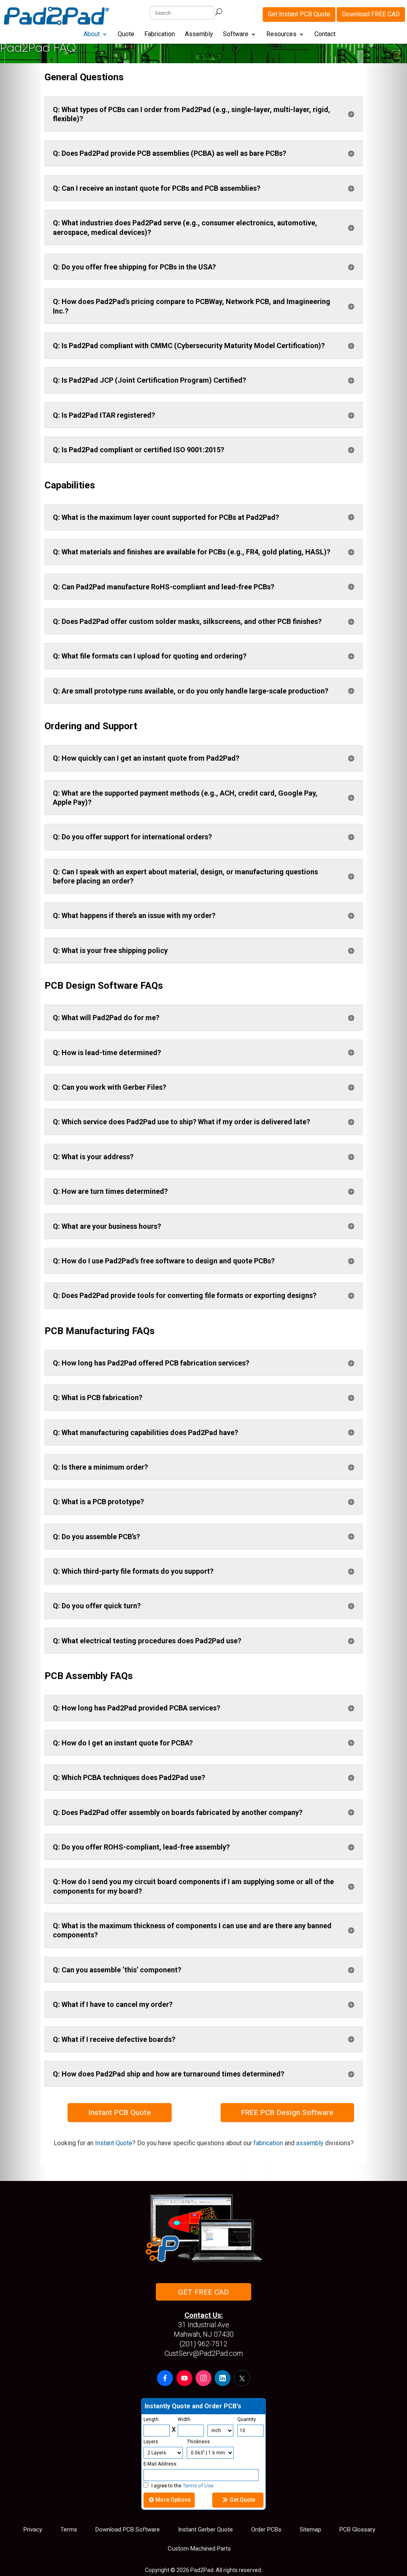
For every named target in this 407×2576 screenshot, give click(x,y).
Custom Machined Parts (199, 2549)
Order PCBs (266, 2530)
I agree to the (182, 2486)
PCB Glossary (357, 2530)
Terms (69, 2530)
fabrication (268, 2143)
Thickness (198, 2442)
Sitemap (310, 2530)
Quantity (247, 2419)
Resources (281, 35)
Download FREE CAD (371, 14)
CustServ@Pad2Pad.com (204, 2353)
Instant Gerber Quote (205, 2530)
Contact (325, 35)
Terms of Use (198, 2486)
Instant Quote (114, 2143)
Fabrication (160, 35)
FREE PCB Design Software (287, 2112)
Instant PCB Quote (120, 2112)
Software (236, 35)
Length (151, 2419)
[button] (165, 2378)
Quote (126, 35)
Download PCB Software (128, 2530)
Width (184, 2419)
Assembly (199, 35)
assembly (310, 2143)
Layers (151, 2442)
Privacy (33, 2530)
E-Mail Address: (161, 2464)
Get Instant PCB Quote (299, 14)
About (92, 35)
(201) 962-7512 (203, 2344)
